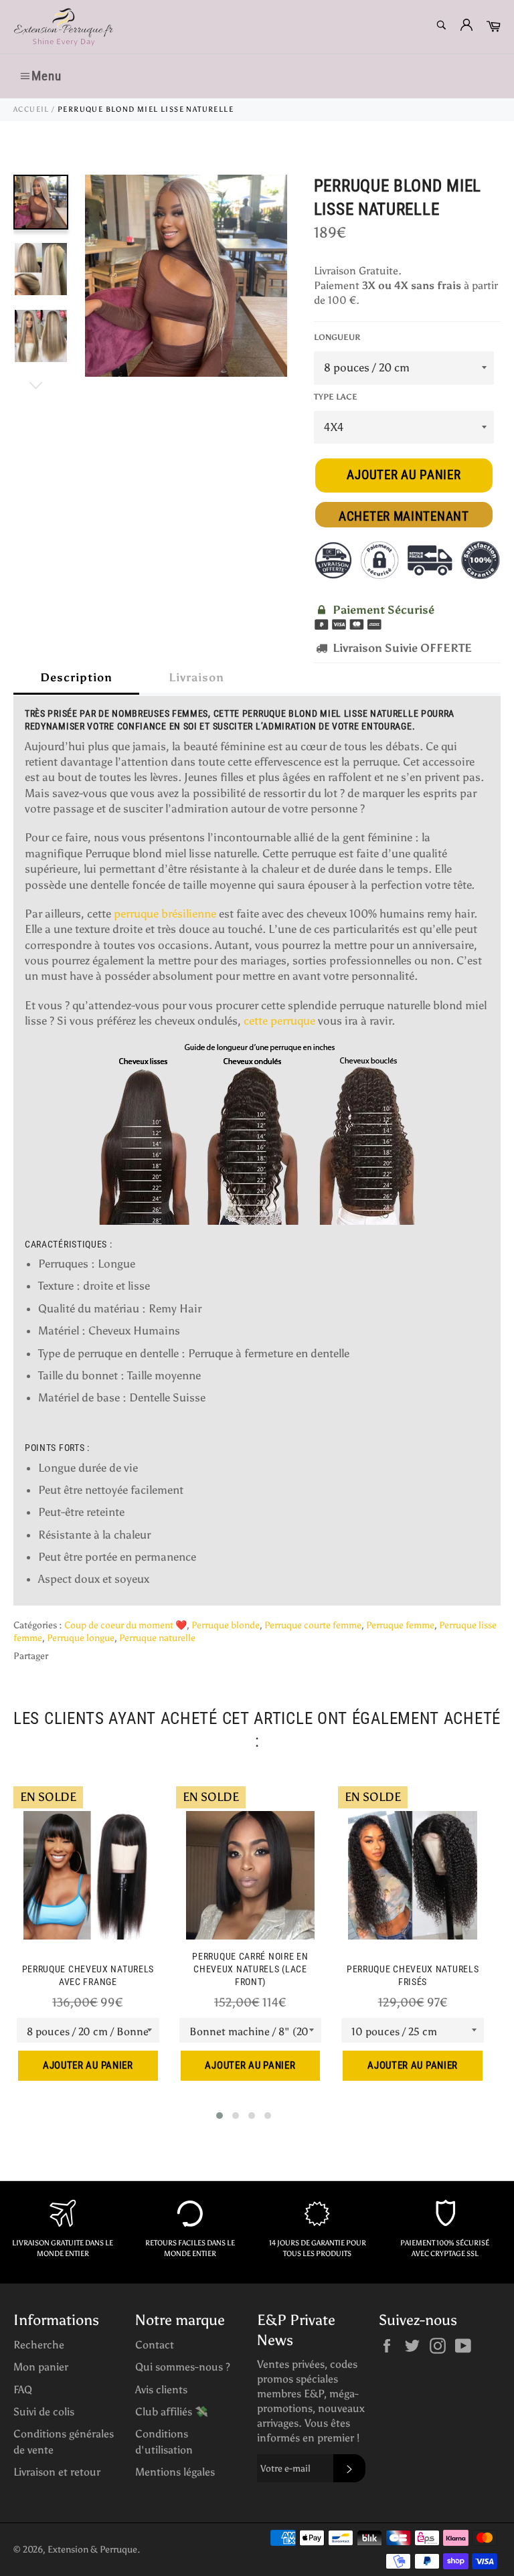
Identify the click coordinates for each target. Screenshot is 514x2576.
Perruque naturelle (157, 1638)
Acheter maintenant (404, 516)
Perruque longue (81, 1638)
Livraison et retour (57, 2472)
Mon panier (41, 2367)
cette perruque (279, 1021)
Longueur (337, 337)
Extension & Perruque (92, 2550)
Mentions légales (175, 2472)
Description (76, 677)
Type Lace (336, 397)
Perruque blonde (226, 1625)
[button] (220, 2116)
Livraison (196, 677)
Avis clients (161, 2390)
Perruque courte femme (313, 1625)
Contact (155, 2345)
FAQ (23, 2390)
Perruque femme (400, 1625)
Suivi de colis (44, 2412)
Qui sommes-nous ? (183, 2367)
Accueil (31, 109)
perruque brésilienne (165, 914)
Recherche (39, 2345)
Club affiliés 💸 (172, 2412)
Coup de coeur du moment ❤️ (125, 1625)
